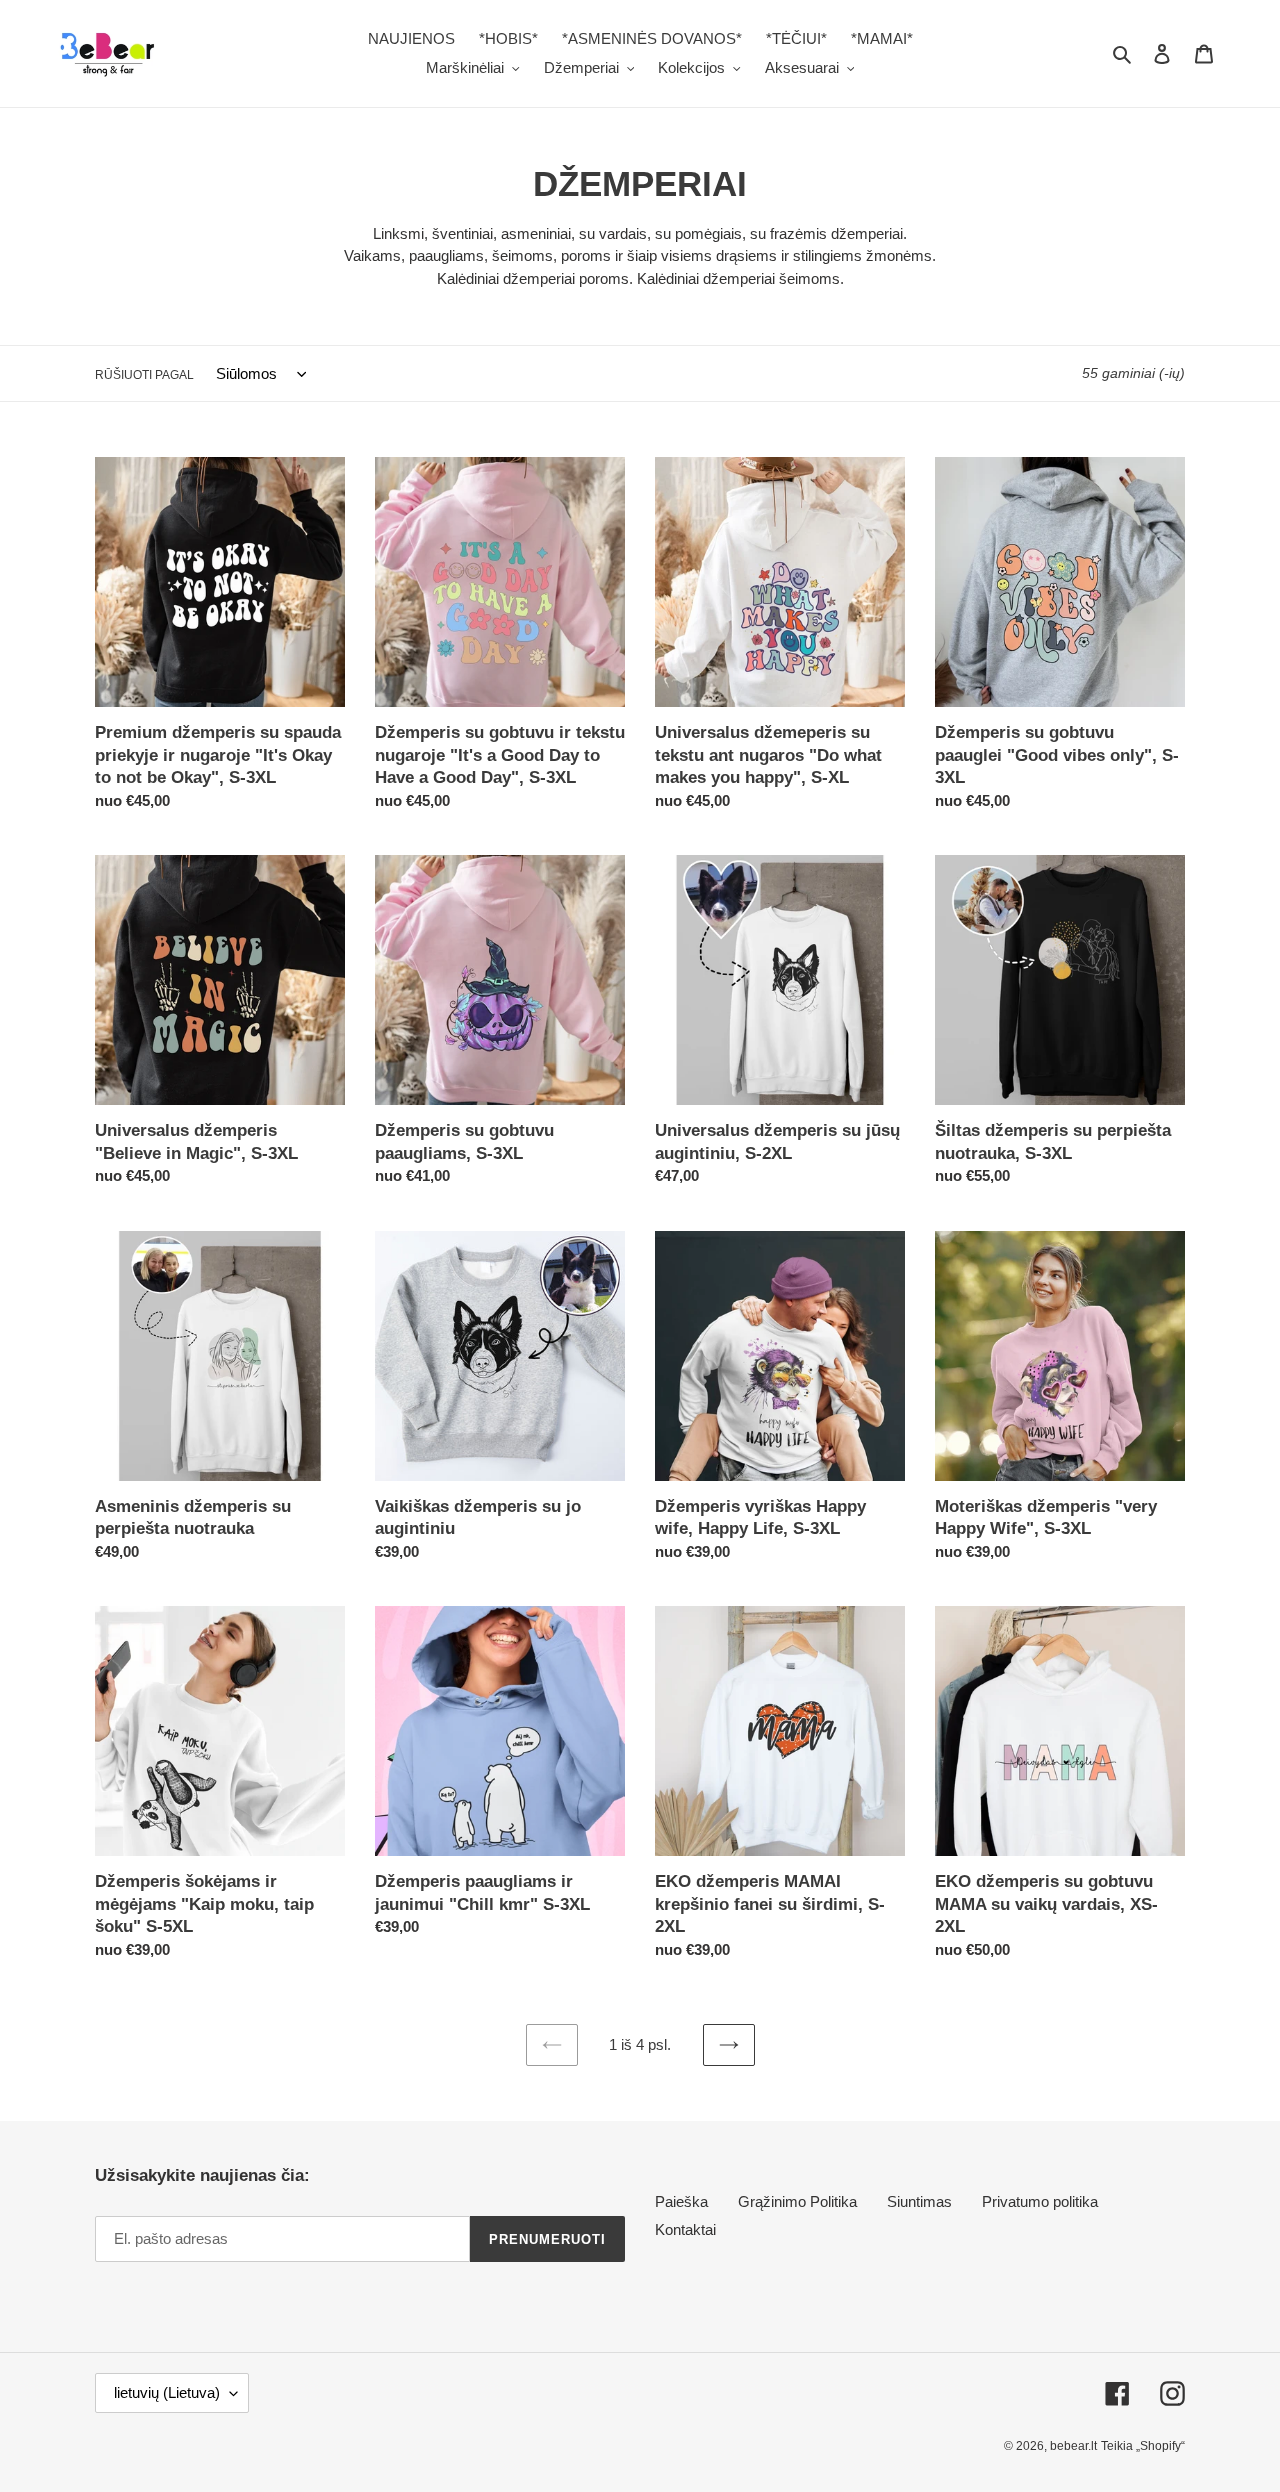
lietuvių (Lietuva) (167, 2392)
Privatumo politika (1040, 2201)
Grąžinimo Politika (797, 2201)
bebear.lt (1073, 2446)
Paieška (681, 2201)
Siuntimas (919, 2201)
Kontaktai (685, 2229)
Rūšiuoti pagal (144, 375)
